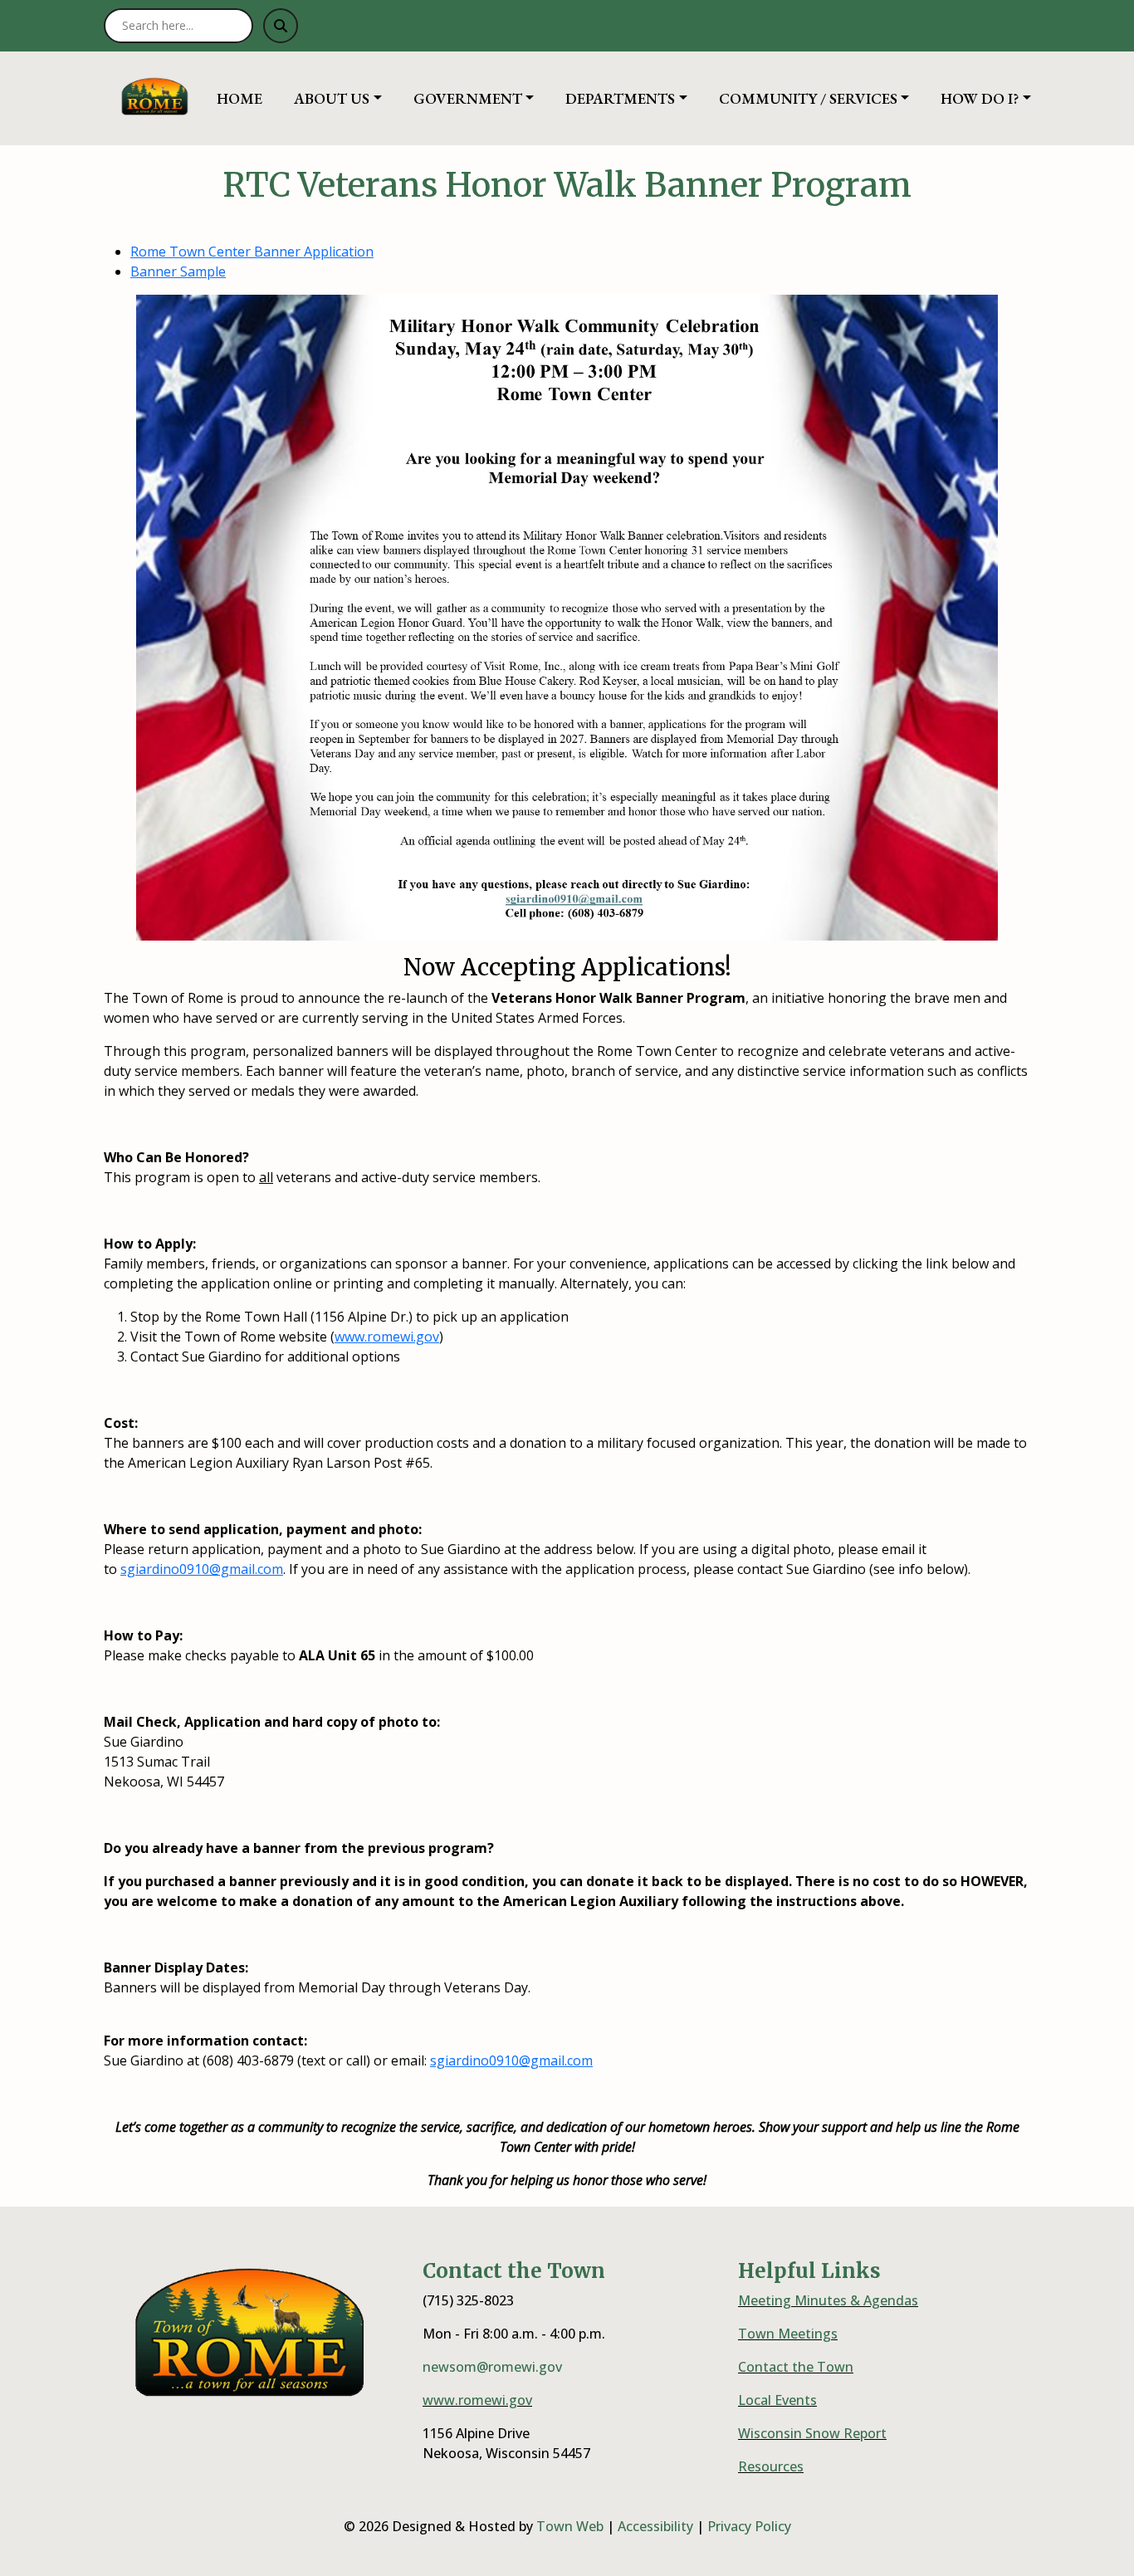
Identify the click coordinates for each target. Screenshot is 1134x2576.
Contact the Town (796, 2367)
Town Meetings (788, 2334)
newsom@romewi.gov (492, 2367)
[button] (347, 98)
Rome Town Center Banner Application (252, 252)
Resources (771, 2466)
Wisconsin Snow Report (812, 2433)
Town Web (570, 2526)
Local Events (777, 2400)
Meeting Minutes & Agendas (828, 2300)
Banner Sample (178, 271)
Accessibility (655, 2526)
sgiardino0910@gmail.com (202, 1569)
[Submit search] (281, 26)
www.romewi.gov (387, 1337)
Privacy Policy (749, 2526)
